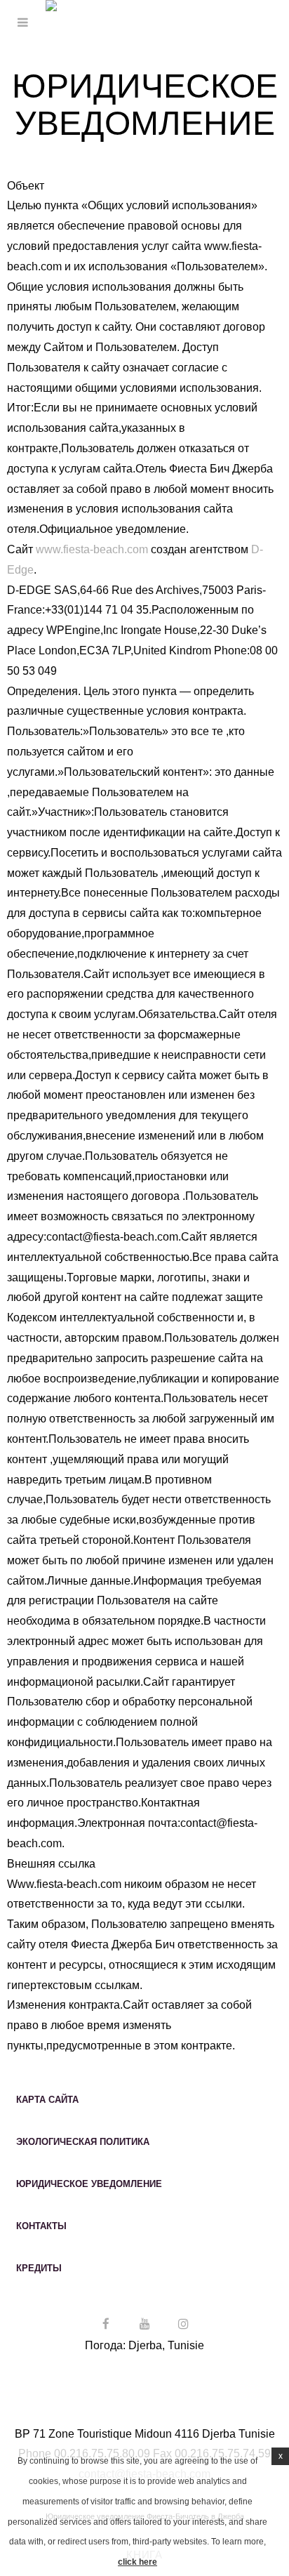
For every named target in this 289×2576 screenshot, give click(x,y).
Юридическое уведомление (89, 2184)
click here (137, 2562)
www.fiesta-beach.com (92, 549)
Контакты (41, 2226)
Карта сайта (47, 2100)
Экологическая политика (83, 2142)
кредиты (39, 2268)
